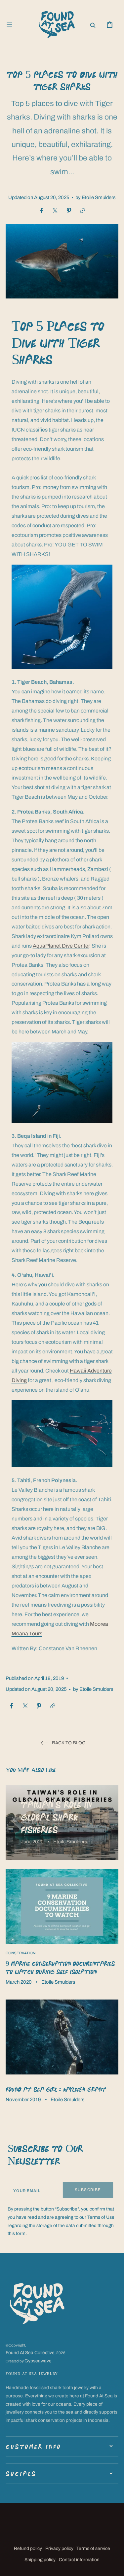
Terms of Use (101, 2217)
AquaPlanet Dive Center (61, 946)
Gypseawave (38, 2361)
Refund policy (28, 2548)
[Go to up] (114, 2566)
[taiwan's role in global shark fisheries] (62, 1823)
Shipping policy (40, 2560)
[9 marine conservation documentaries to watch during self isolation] (62, 1930)
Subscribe (88, 2190)
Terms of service (93, 2548)
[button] (9, 25)
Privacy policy (59, 2548)
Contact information (79, 2560)
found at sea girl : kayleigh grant (56, 2089)
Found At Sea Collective (30, 2353)
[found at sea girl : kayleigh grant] (62, 2054)
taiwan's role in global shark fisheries (56, 1817)
